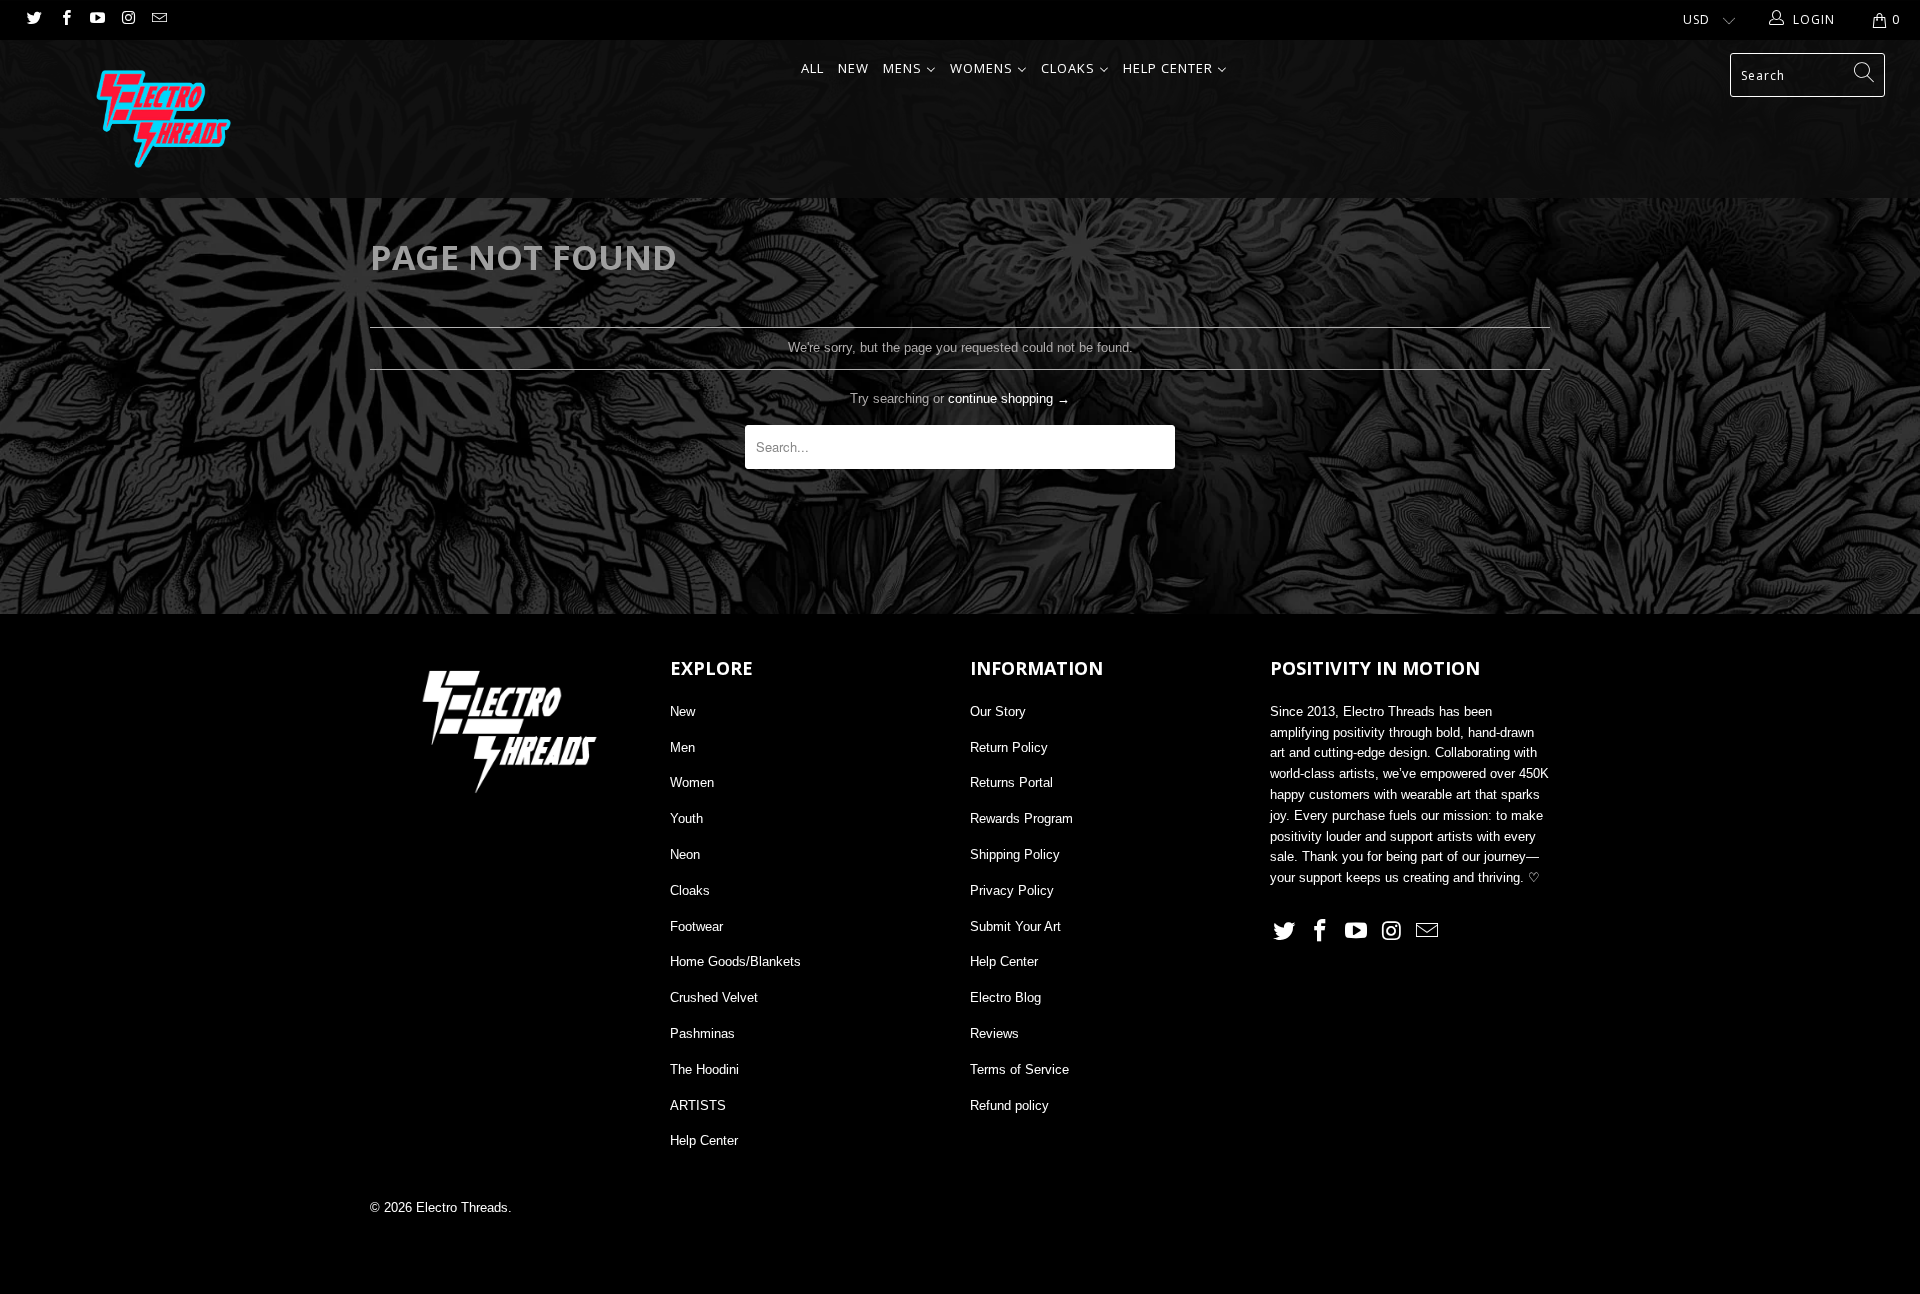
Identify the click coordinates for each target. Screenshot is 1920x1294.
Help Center (704, 1140)
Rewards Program (1021, 818)
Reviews (994, 1033)
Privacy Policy (1012, 890)
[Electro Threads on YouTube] (96, 20)
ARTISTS (698, 1105)
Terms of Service (1019, 1069)
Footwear (696, 926)
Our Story (998, 711)
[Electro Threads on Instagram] (127, 20)
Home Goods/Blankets (735, 961)
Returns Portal (1011, 782)
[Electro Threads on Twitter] (33, 20)
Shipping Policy (1015, 854)
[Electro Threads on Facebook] (64, 20)
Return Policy (1009, 747)
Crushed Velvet (714, 997)
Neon (685, 854)
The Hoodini (704, 1069)
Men (682, 747)
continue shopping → (1009, 398)
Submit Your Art (1015, 926)
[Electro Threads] (163, 119)
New (682, 711)
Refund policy (1009, 1105)
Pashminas (702, 1033)
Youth (686, 818)
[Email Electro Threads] (158, 20)
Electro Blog (1005, 997)
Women (692, 782)
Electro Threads (462, 1207)
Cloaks (690, 890)
